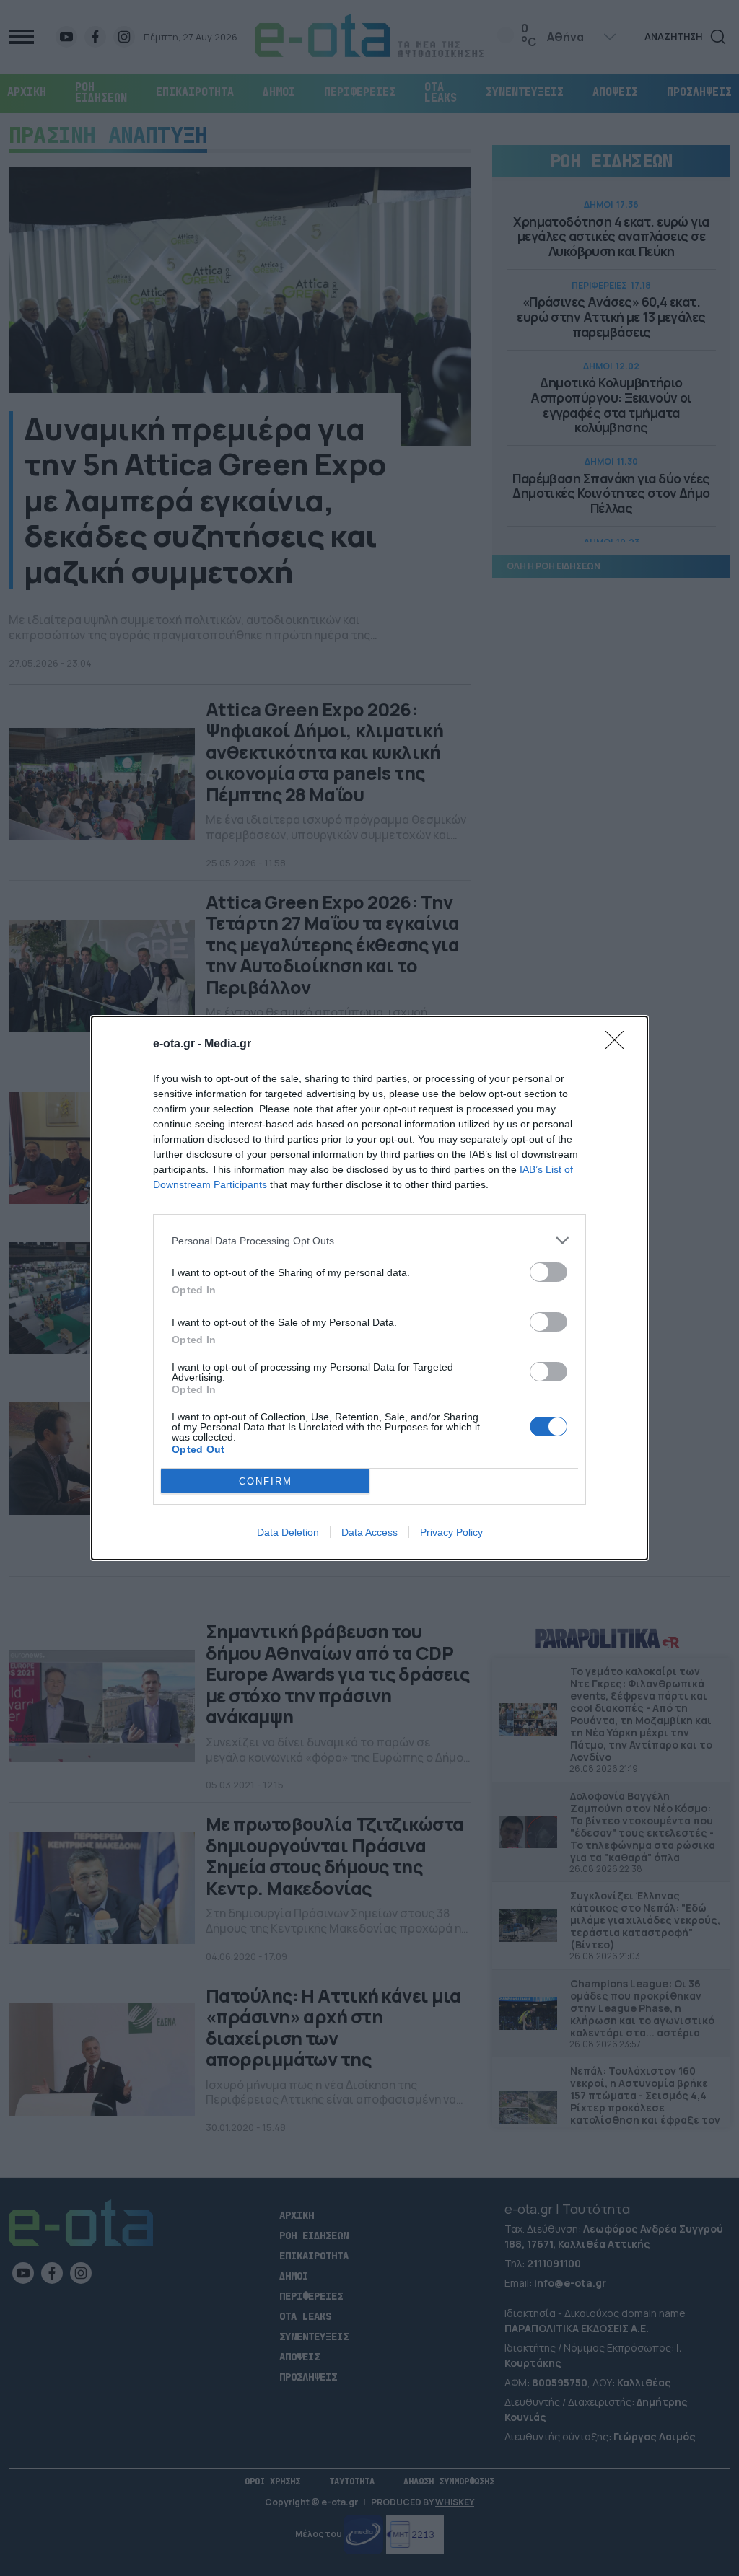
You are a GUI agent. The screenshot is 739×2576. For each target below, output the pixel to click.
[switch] (548, 1272)
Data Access (369, 1532)
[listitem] (369, 1240)
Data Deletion (288, 1532)
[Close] (619, 1045)
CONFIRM (266, 1481)
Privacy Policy (451, 1532)
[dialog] (369, 1288)
